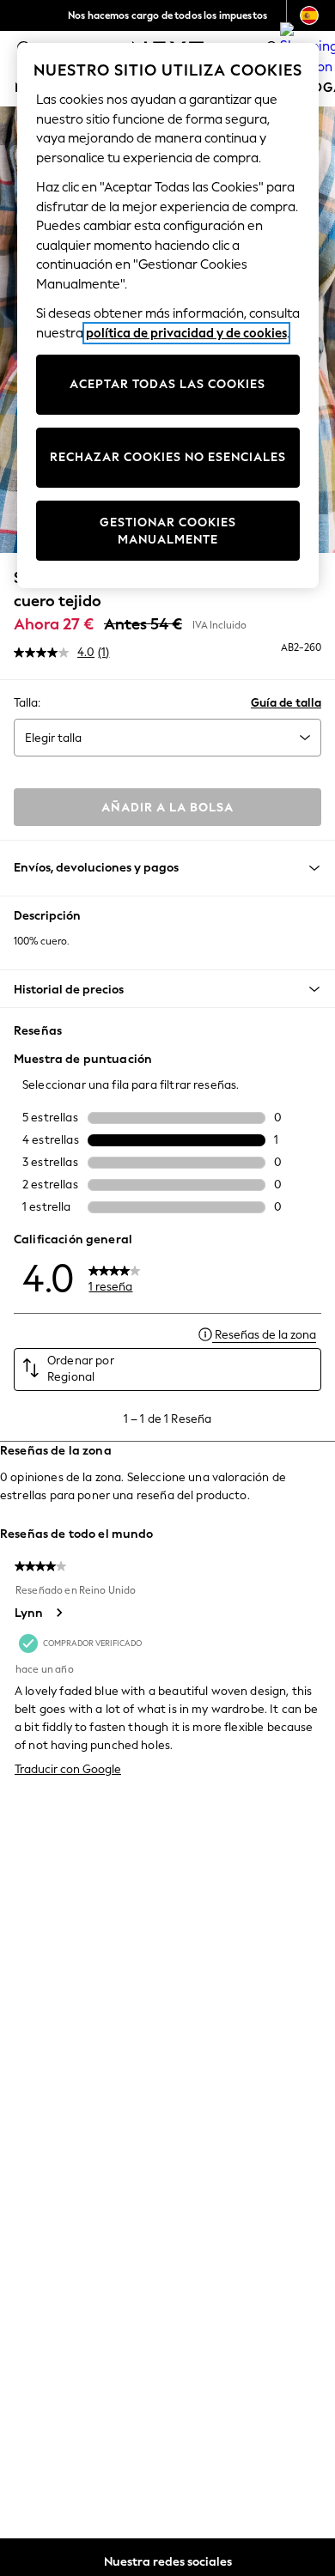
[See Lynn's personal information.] (58, 1613)
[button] (167, 989)
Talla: (27, 703)
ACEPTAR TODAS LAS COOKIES (167, 384)
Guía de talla (286, 703)
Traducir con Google (68, 1769)
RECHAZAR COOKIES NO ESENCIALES (168, 457)
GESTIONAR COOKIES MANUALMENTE (168, 531)
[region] (168, 316)
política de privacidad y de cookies (186, 333)
